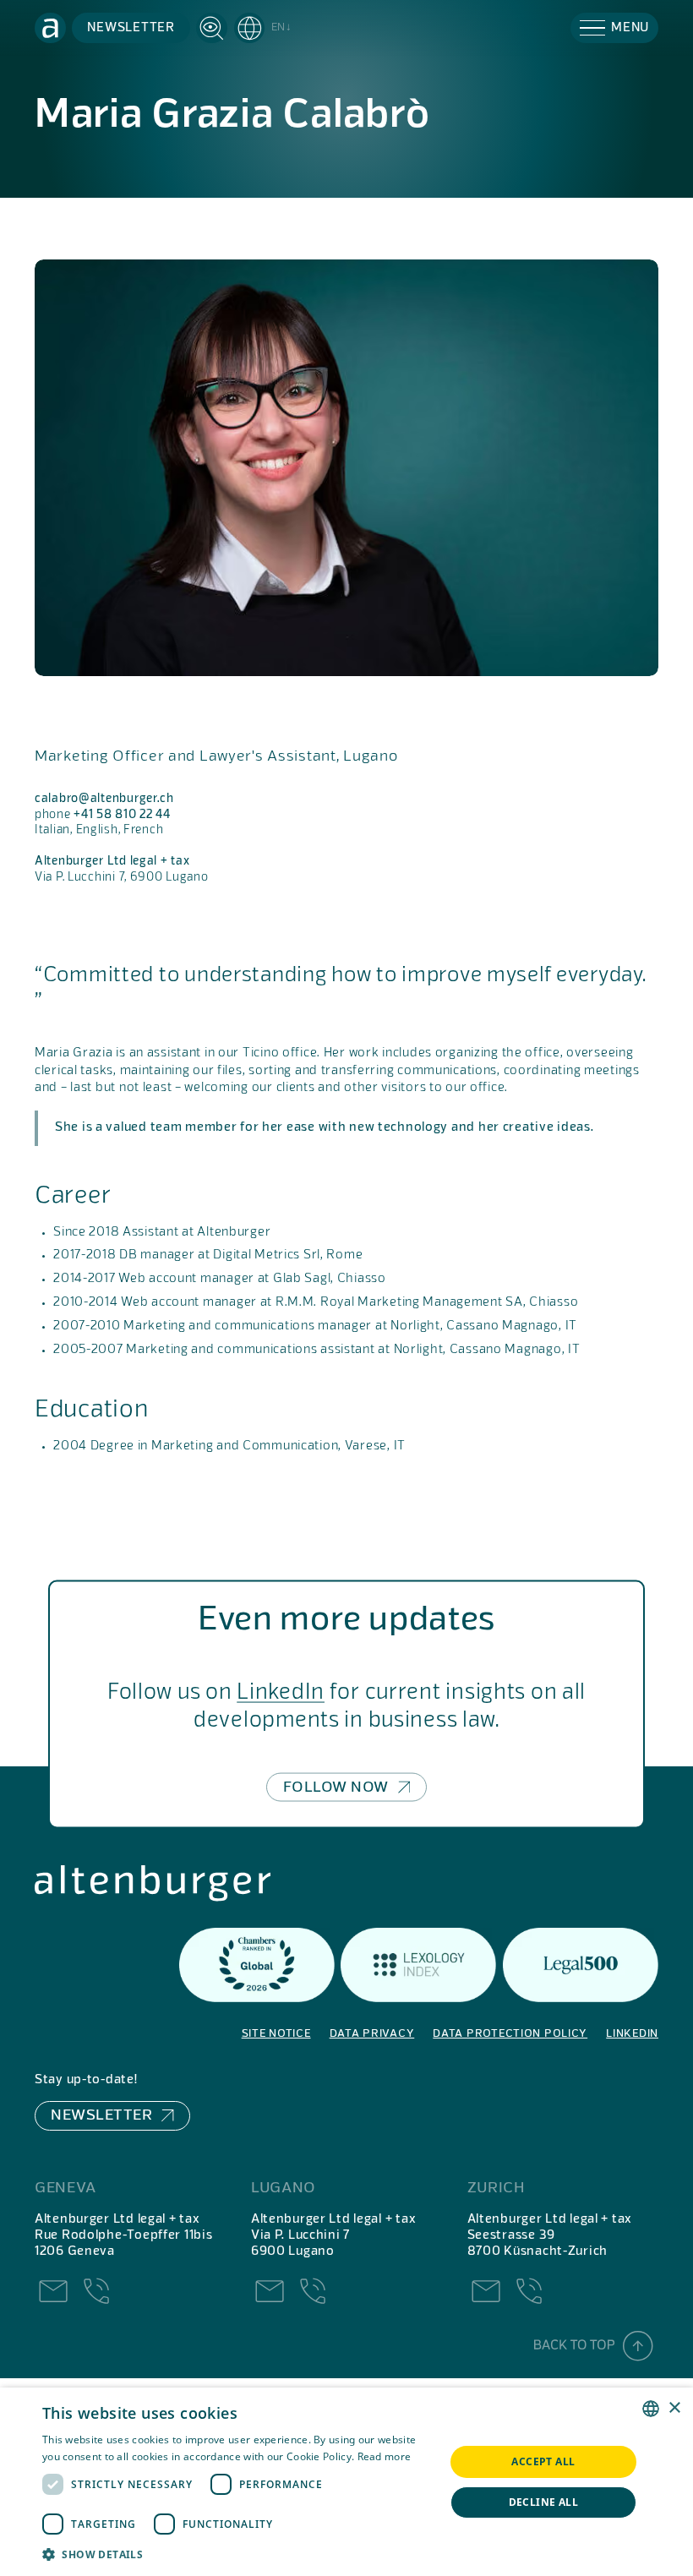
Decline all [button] (543, 2502)
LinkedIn (281, 1692)
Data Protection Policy (510, 2034)
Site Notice (276, 2034)
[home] (50, 28)
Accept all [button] (543, 2461)
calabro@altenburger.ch (104, 799)
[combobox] (651, 2409)
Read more (385, 2456)
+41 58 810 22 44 (122, 815)
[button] (263, 28)
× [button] (674, 2408)
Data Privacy (372, 2034)
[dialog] (346, 2482)
